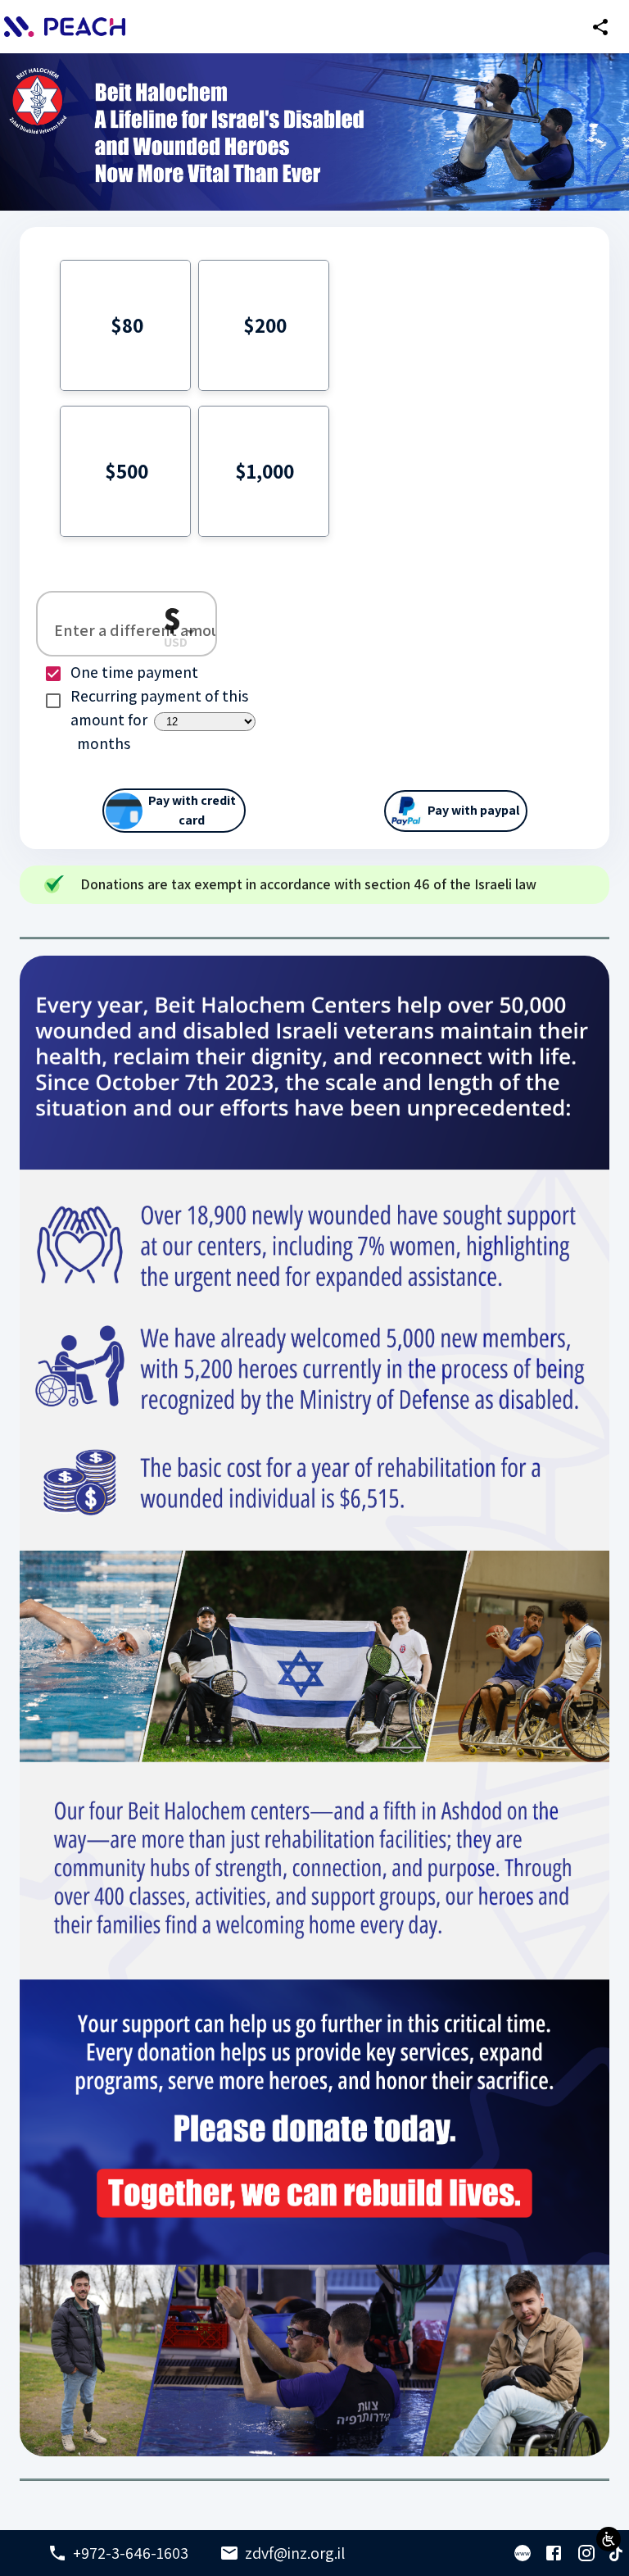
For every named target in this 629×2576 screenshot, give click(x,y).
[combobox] (182, 632)
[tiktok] (616, 2554)
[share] (600, 27)
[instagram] (586, 2553)
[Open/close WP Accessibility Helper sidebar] (609, 2539)
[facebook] (554, 2553)
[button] (125, 325)
